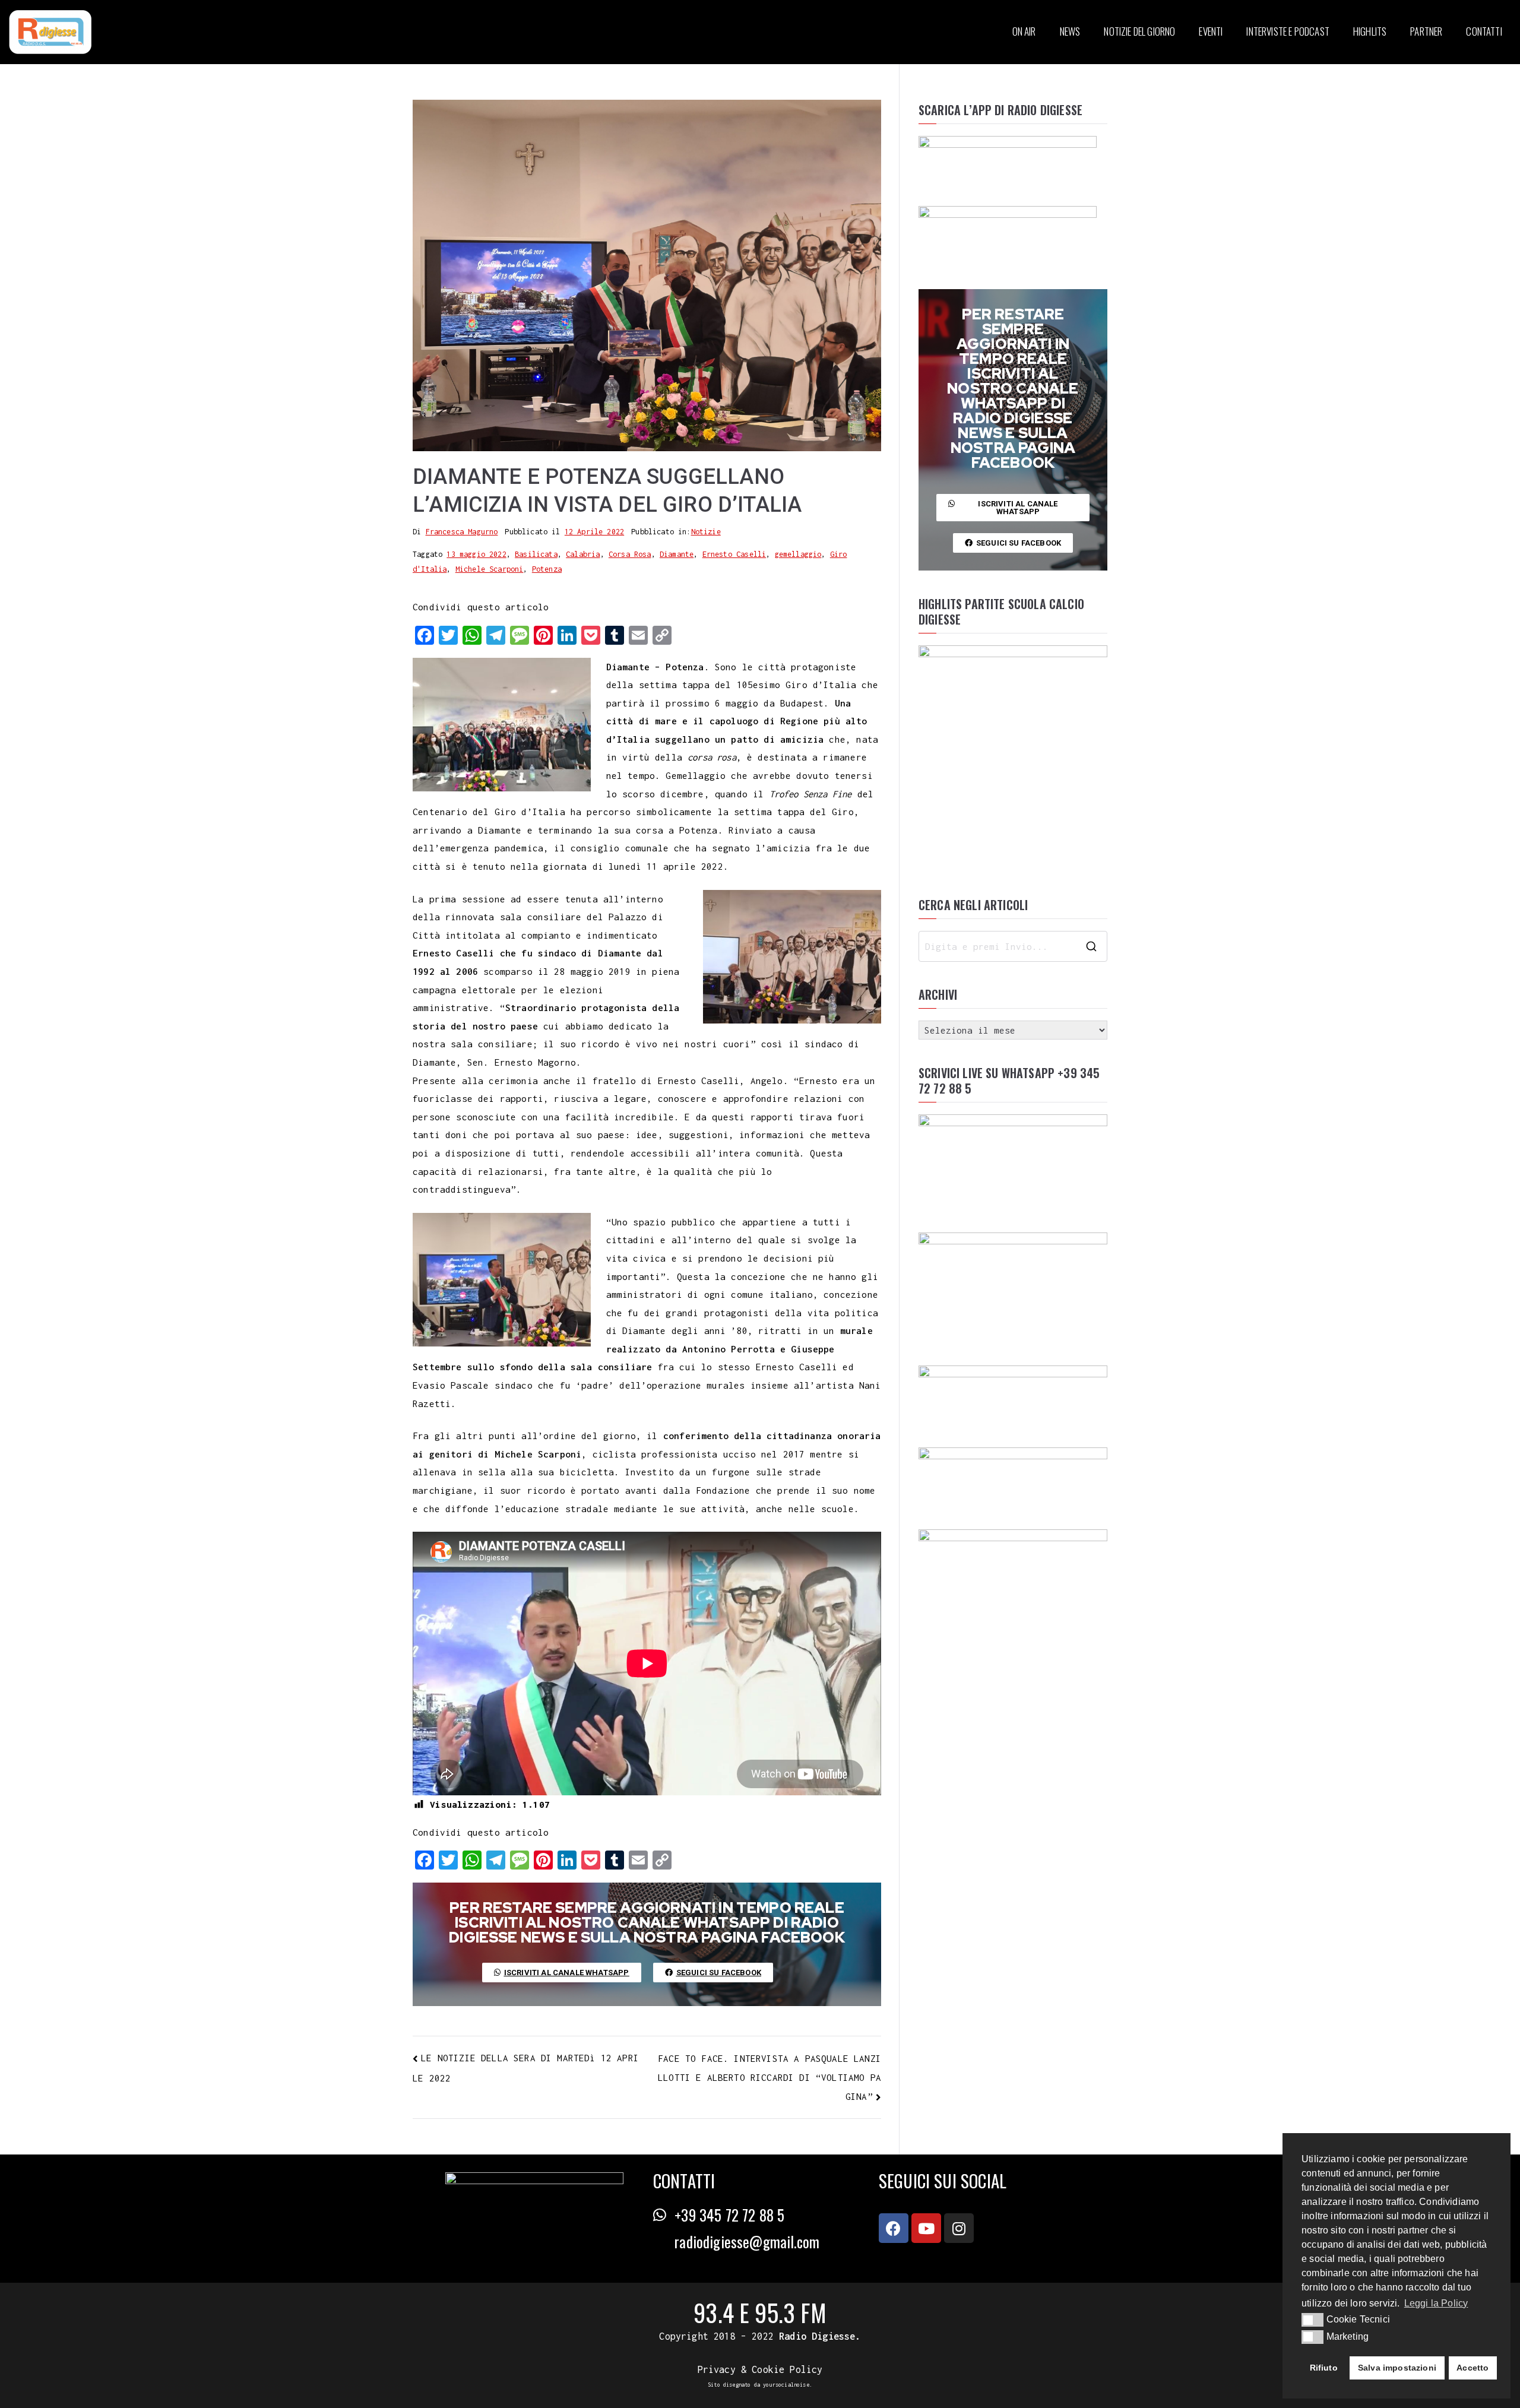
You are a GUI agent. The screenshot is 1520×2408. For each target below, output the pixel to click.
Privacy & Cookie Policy (760, 2369)
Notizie (706, 532)
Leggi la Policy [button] (1436, 2303)
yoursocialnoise (786, 2385)
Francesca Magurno (462, 532)
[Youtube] (926, 2228)
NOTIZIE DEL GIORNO (1139, 31)
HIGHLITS (1370, 31)
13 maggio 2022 (476, 554)
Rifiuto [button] (1324, 2368)
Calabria (583, 554)
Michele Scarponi (490, 569)
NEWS (1070, 31)
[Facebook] (894, 2228)
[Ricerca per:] (1013, 946)
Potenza (547, 569)
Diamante (677, 554)
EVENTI (1211, 31)
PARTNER (1426, 31)
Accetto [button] (1472, 2368)
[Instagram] (959, 2228)
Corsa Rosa (630, 554)
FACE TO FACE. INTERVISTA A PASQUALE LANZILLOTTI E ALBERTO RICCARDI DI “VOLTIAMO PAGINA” (769, 2077)
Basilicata (536, 554)
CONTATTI (1484, 31)
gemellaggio (798, 554)
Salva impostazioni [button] (1397, 2368)
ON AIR (1024, 31)
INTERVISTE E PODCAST (1288, 31)
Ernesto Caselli (734, 554)
